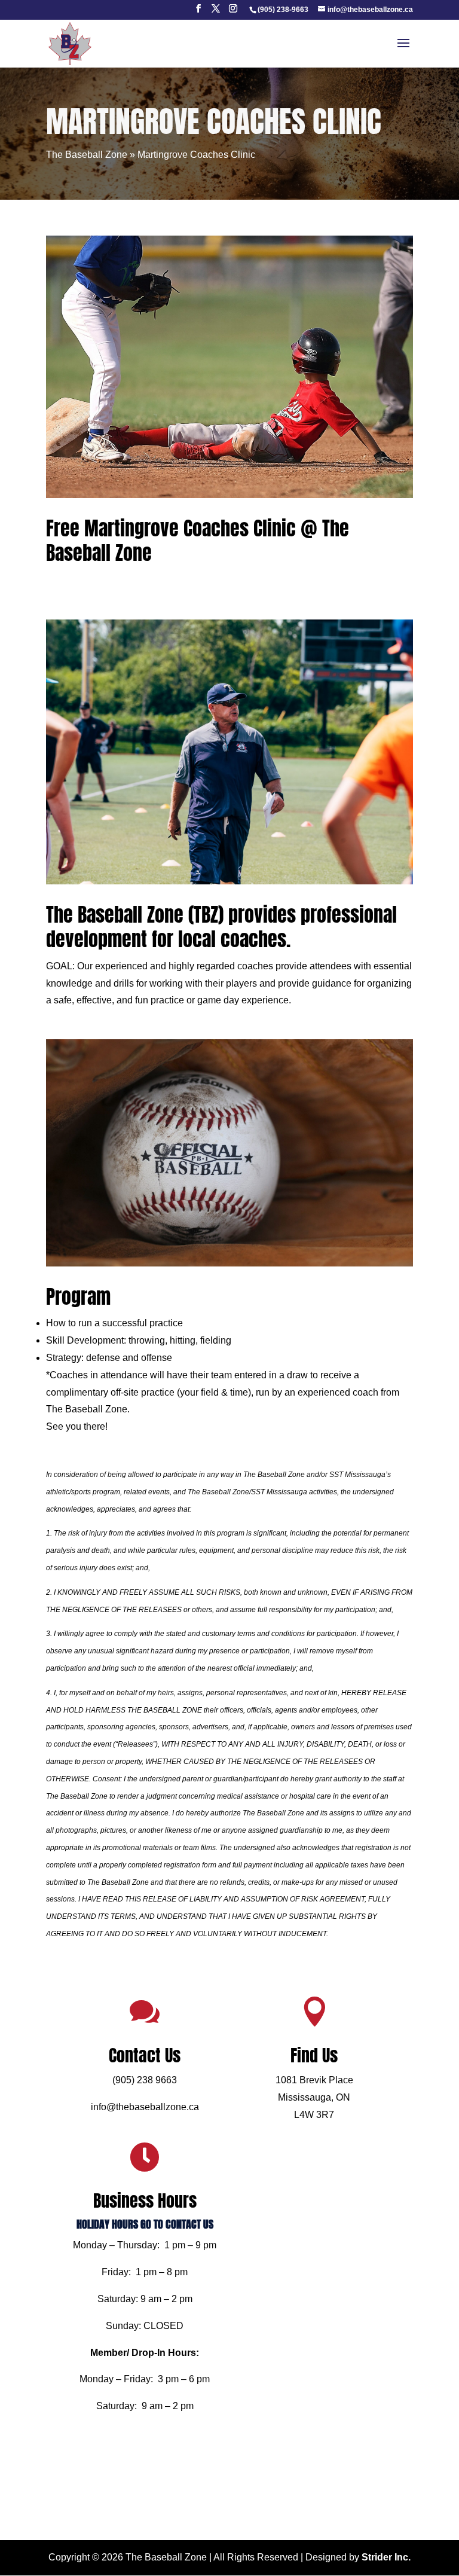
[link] (283, 10)
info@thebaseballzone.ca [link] (145, 2107)
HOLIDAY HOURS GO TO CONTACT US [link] (145, 2224)
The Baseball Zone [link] (87, 155)
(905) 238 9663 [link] (145, 2080)
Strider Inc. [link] (386, 2557)
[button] (198, 12)
